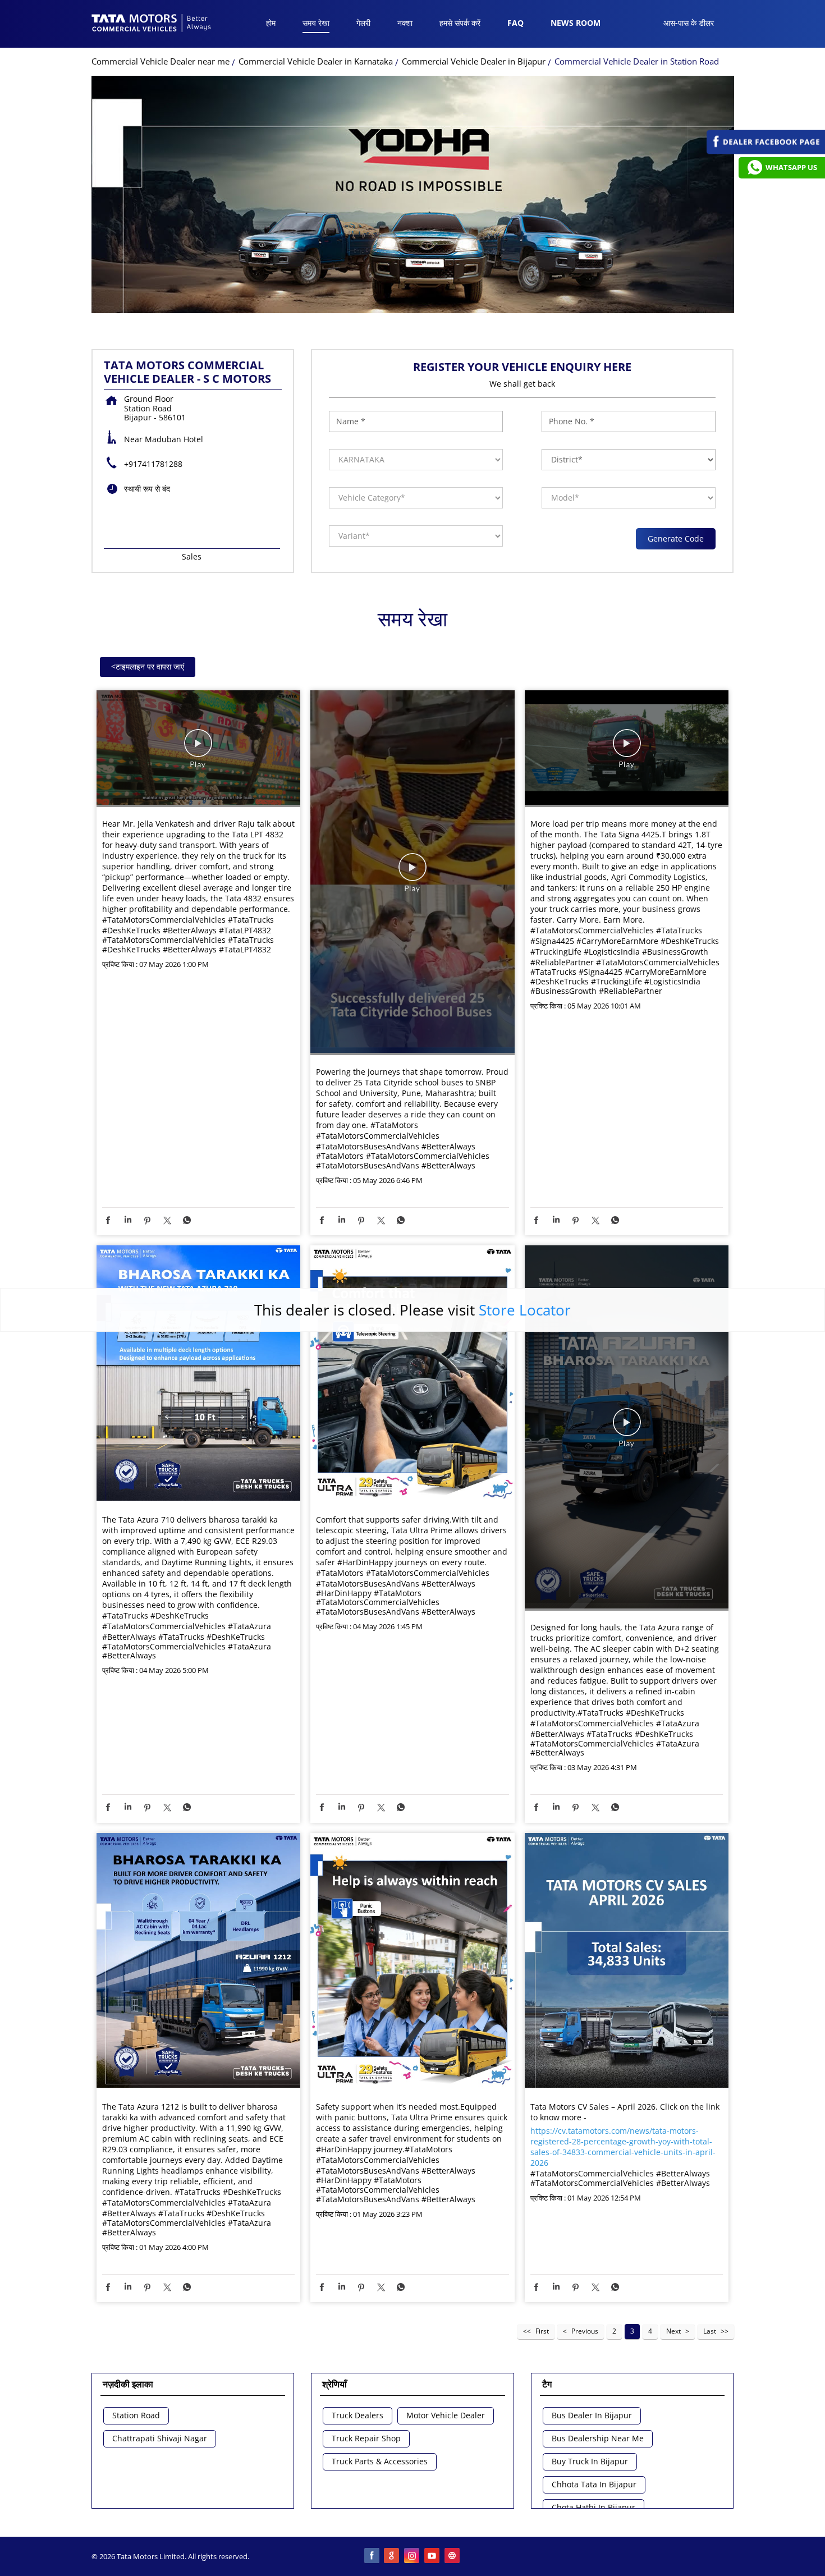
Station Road (136, 2416)
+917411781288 (153, 464)
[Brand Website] (453, 2556)
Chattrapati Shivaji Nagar (160, 2439)
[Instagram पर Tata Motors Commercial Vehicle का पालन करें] (412, 2556)
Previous (585, 2331)
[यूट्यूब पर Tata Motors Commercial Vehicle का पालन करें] (433, 2556)
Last (710, 2331)
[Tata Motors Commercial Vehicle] (152, 24)
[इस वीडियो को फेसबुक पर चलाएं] (198, 749)
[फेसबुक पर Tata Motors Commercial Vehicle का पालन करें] (372, 2556)
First (542, 2331)
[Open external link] (766, 151)
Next (673, 2331)
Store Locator (525, 1310)
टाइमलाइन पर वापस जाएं (148, 666)
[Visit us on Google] (392, 2556)
